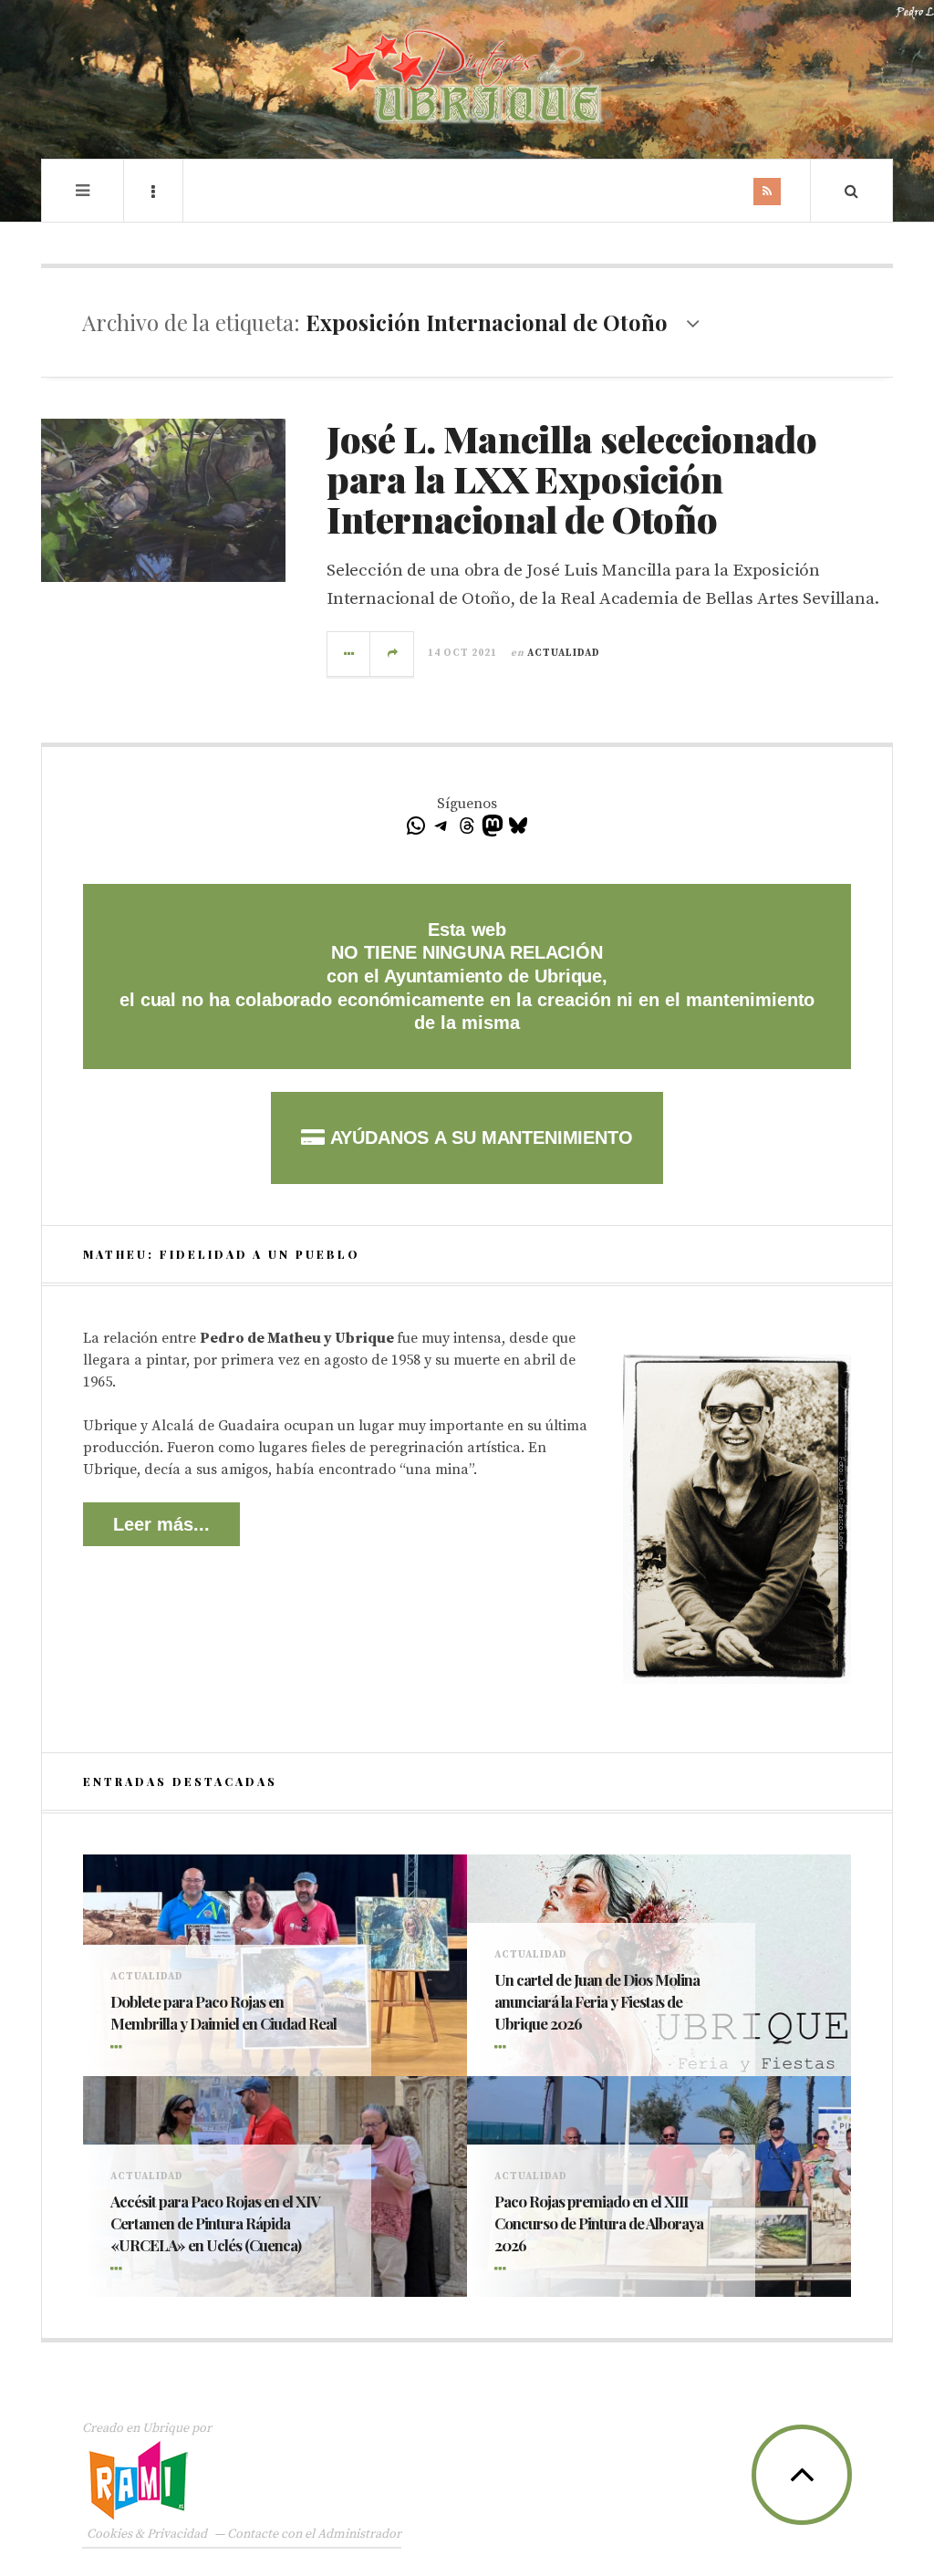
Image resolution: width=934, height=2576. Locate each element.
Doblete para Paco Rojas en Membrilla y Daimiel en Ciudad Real (223, 2012)
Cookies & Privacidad (147, 2534)
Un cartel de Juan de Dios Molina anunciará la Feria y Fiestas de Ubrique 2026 (597, 2001)
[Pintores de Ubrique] (467, 77)
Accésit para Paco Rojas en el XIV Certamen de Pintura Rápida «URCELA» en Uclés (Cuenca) (215, 2223)
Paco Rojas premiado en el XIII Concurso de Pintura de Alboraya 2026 (599, 2223)
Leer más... (161, 1524)
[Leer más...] (349, 654)
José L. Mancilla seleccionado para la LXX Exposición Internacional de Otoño (571, 478)
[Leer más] (119, 2049)
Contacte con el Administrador (314, 2534)
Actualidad (564, 653)
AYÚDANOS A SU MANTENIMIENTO (478, 1137)
